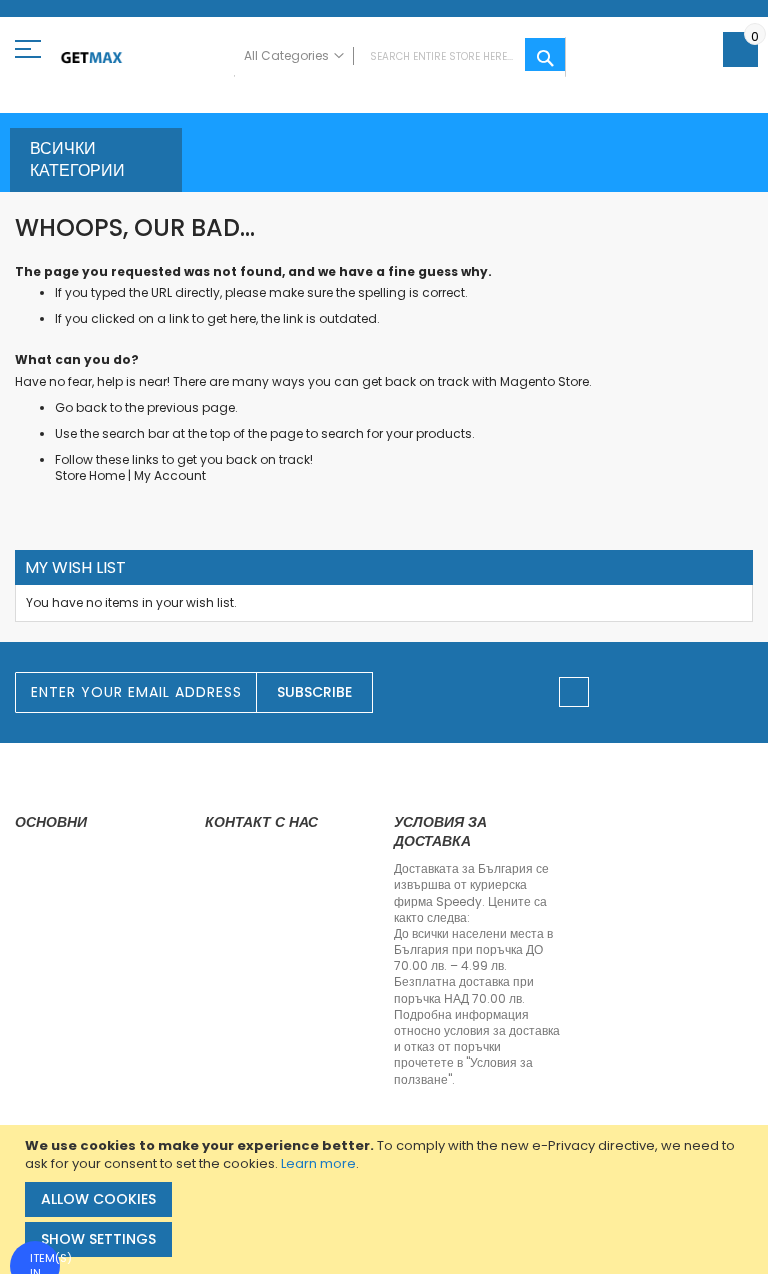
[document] (386, 1199)
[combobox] (400, 57)
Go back (81, 407)
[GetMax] (92, 57)
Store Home (90, 475)
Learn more (318, 1163)
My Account (170, 475)
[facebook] (574, 692)
